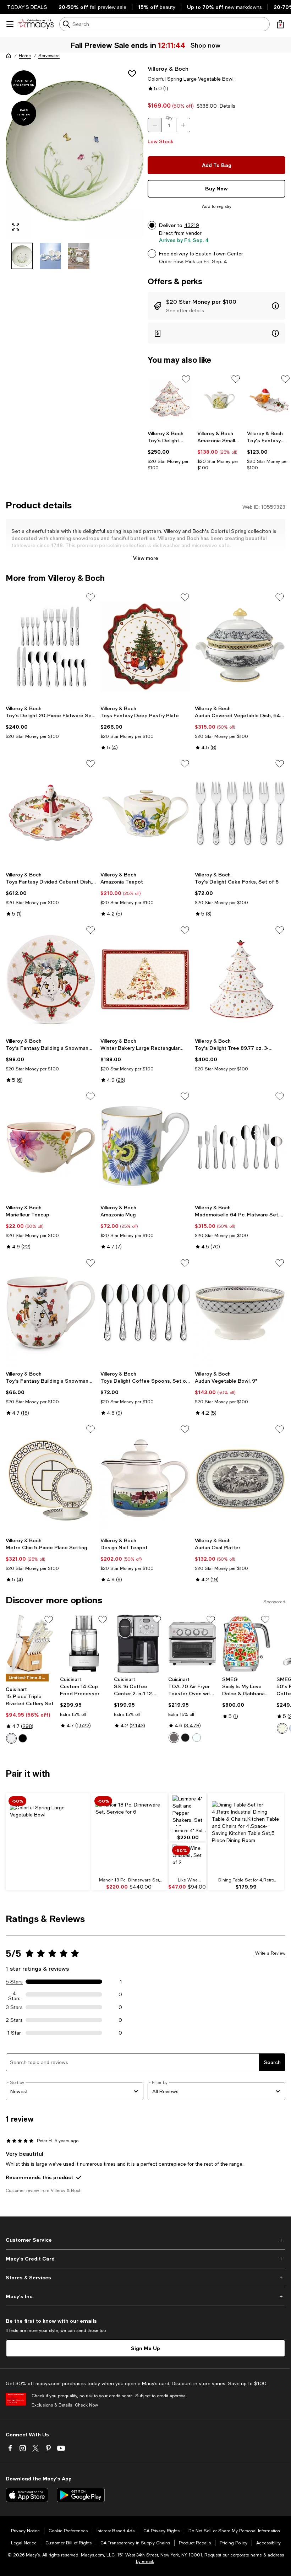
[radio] (11, 1738)
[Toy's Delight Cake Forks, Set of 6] (240, 813)
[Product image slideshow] (75, 151)
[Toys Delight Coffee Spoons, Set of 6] (146, 1312)
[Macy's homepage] (9, 56)
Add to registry (217, 206)
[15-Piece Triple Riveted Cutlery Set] (30, 1644)
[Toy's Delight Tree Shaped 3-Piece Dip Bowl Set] (170, 400)
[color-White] (11, 1738)
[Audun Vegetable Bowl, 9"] (240, 1312)
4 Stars (14, 1994)
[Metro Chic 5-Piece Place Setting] (51, 1479)
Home (25, 56)
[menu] (10, 24)
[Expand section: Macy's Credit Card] (145, 2259)
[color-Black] (23, 1738)
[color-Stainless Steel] (174, 1738)
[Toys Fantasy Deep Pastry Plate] (146, 647)
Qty (169, 118)
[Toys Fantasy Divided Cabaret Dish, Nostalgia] (51, 813)
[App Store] (27, 2495)
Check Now (86, 2405)
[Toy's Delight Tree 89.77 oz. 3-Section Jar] (240, 979)
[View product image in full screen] (16, 227)
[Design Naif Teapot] (146, 1479)
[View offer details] (216, 306)
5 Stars (14, 1982)
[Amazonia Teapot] (146, 813)
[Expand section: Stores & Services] (145, 2278)
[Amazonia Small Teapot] (219, 400)
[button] (75, 167)
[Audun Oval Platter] (240, 1479)
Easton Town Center (219, 254)
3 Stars (14, 2007)
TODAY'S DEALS (27, 7)
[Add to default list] (186, 379)
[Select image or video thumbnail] (22, 256)
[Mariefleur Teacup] (51, 1146)
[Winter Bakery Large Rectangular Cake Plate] (146, 979)
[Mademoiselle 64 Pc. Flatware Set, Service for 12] (240, 1146)
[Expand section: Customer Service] (145, 2240)
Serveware (49, 56)
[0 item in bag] (280, 24)
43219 (192, 225)
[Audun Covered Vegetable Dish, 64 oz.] (240, 647)
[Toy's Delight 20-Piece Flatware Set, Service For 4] (51, 647)
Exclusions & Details (52, 2405)
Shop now (205, 45)
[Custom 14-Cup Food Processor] (84, 1644)
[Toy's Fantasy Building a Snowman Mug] (51, 1312)
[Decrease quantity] (155, 125)
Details (227, 106)
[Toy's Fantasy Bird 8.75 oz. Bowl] (269, 400)
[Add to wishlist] (132, 74)
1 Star (14, 2033)
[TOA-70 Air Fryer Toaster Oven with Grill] (193, 1644)
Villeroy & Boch (168, 68)
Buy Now (216, 188)
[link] (170, 450)
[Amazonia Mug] (146, 1146)
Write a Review (270, 1953)
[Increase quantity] (183, 125)
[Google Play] (81, 2495)
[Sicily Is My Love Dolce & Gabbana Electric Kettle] (246, 1644)
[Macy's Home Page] (36, 24)
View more (146, 558)
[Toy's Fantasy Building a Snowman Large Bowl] (51, 979)
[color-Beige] (282, 1728)
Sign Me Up (145, 2348)
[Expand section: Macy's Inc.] (145, 2296)
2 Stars (14, 2020)
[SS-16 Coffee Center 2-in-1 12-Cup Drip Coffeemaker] (138, 1644)
